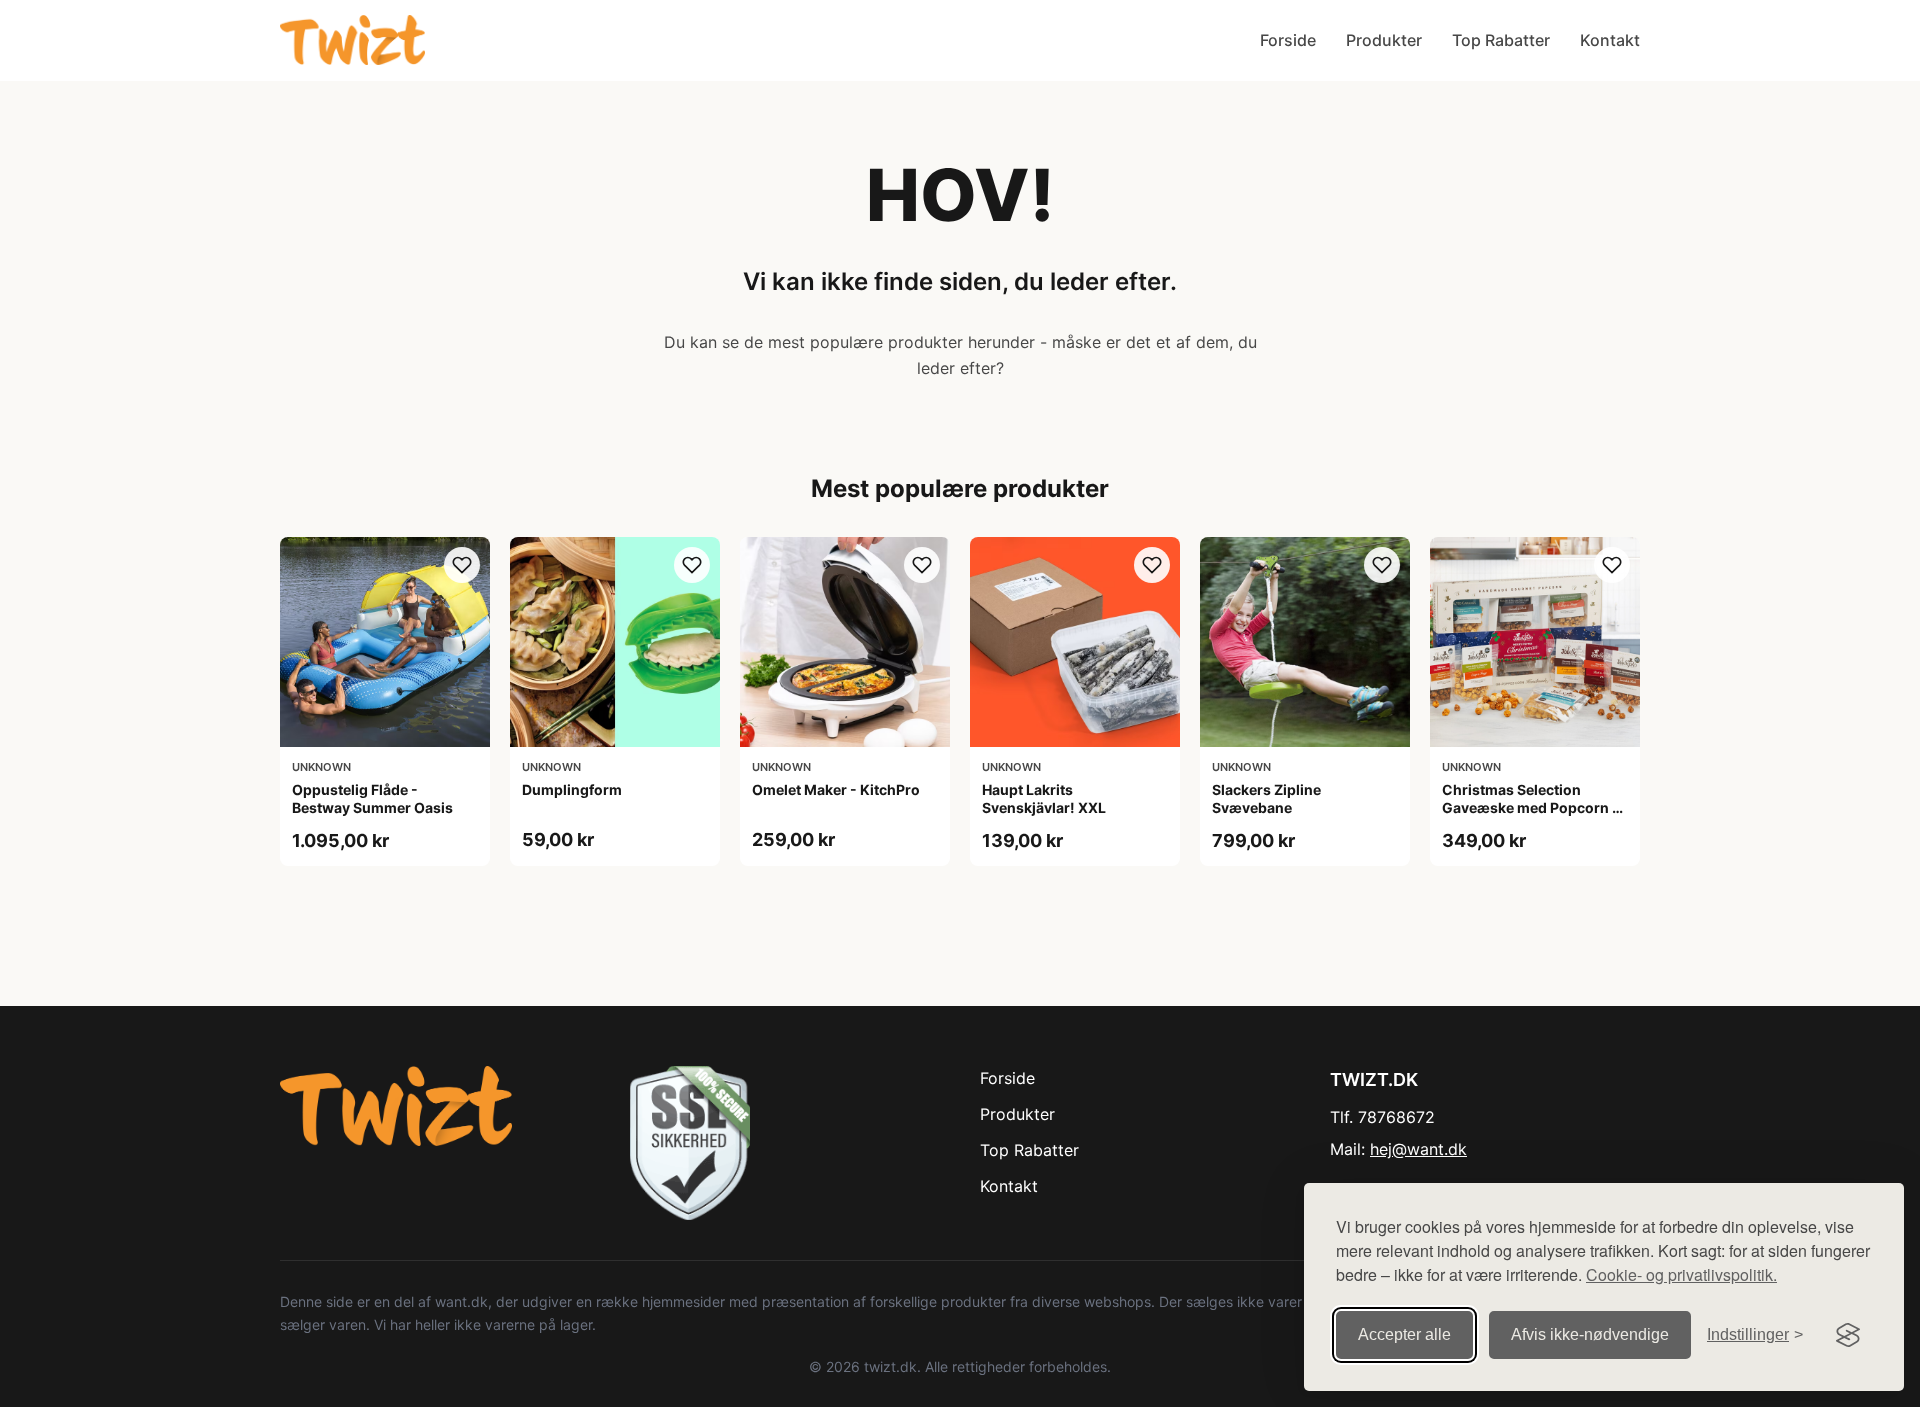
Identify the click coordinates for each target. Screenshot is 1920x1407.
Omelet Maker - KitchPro (836, 789)
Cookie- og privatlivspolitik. (1681, 1274)
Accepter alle (1404, 1334)
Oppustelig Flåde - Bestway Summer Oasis (372, 798)
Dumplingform (572, 789)
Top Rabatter (1501, 40)
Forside (1288, 40)
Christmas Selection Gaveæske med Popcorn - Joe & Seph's (1530, 807)
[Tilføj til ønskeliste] (462, 565)
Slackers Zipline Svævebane (1266, 798)
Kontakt (1610, 40)
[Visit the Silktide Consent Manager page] (1848, 1335)
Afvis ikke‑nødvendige (1590, 1334)
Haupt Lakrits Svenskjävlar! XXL (1044, 798)
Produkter (1384, 40)
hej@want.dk (1418, 1149)
